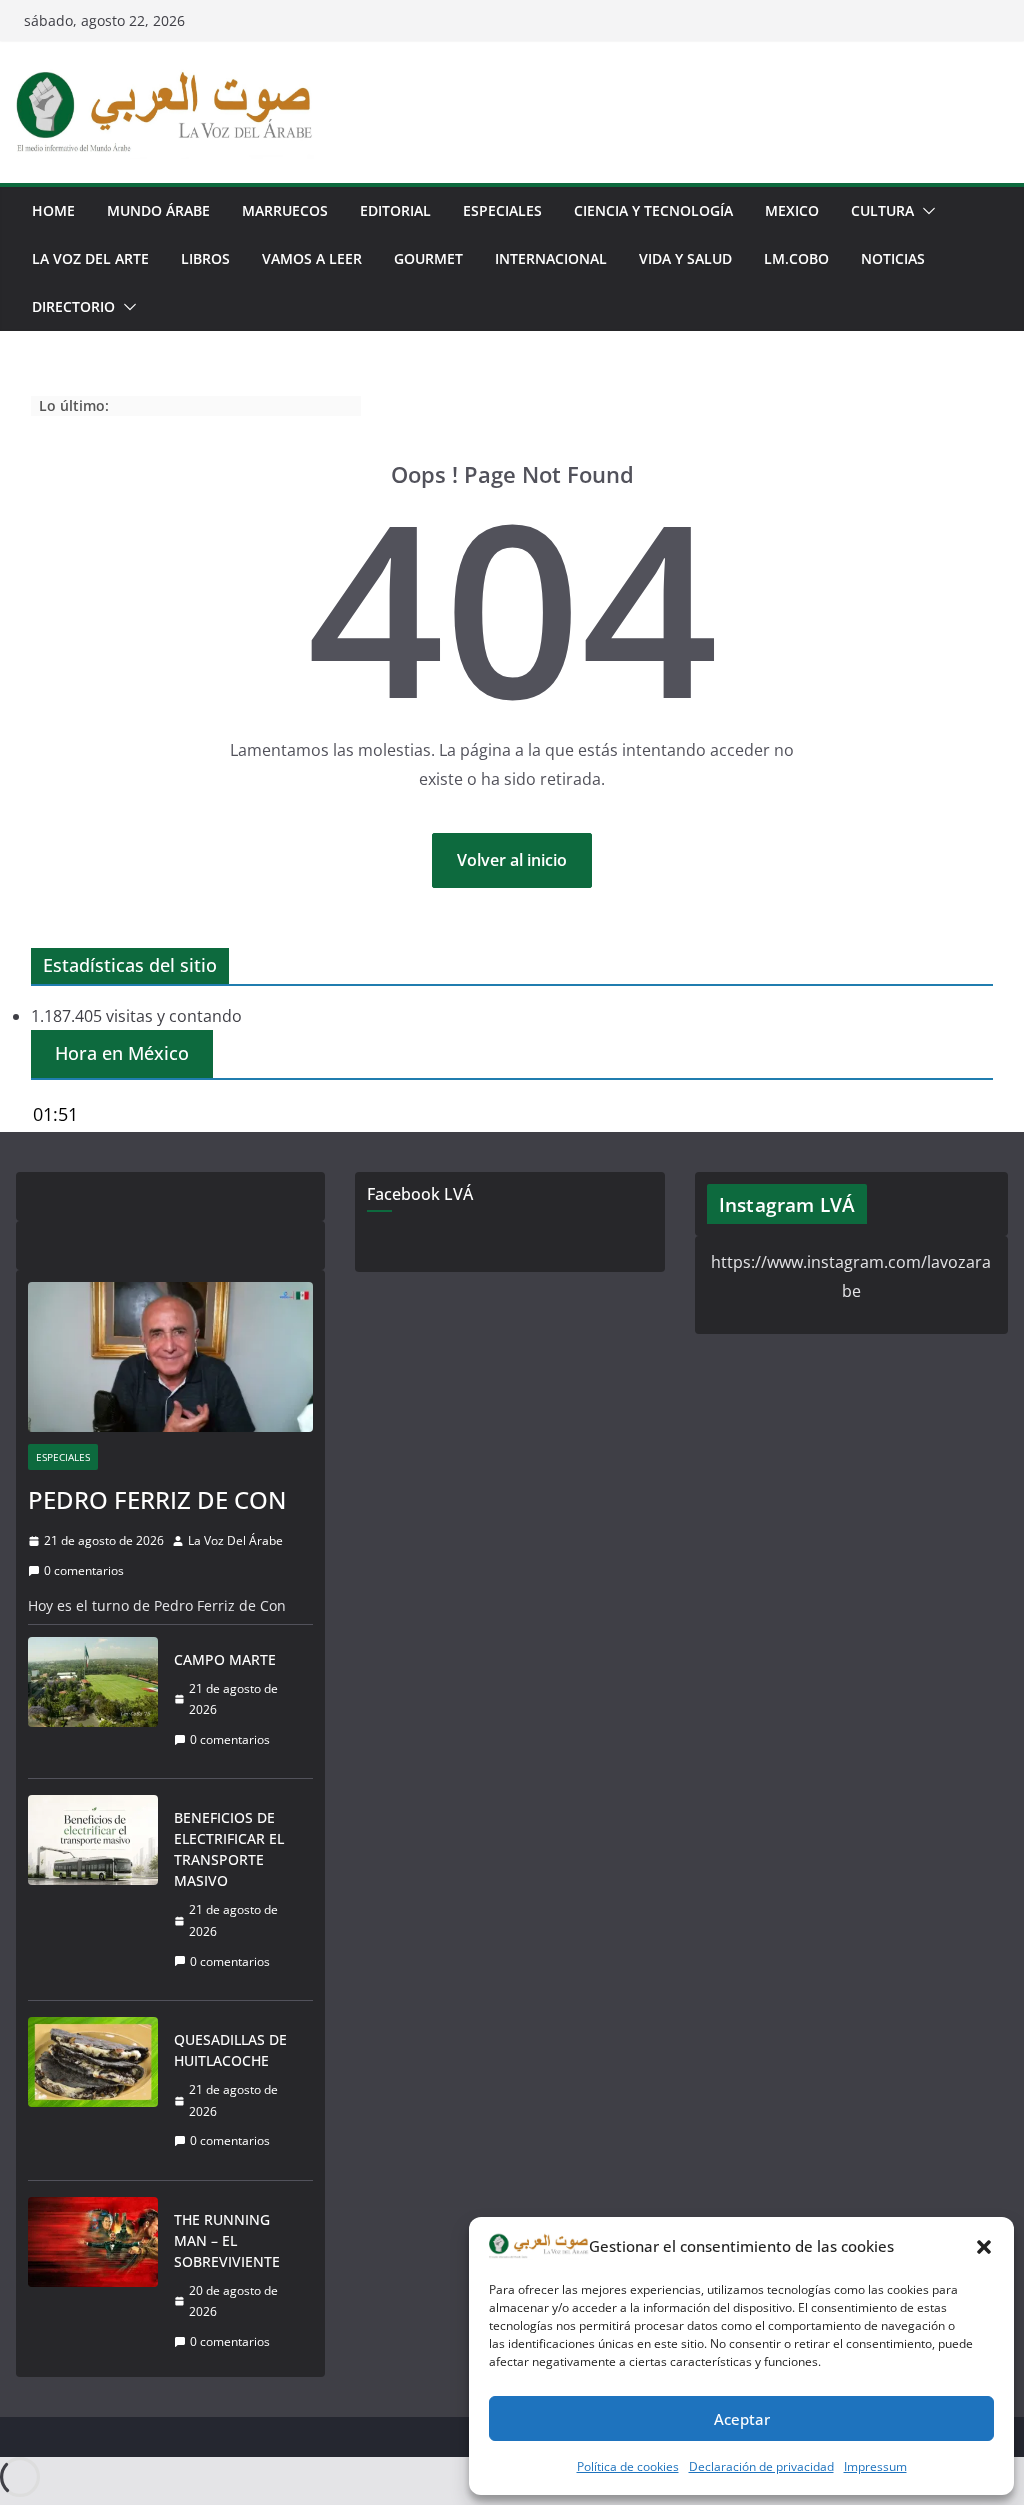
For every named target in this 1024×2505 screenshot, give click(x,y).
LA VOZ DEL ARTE (90, 258)
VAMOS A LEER (312, 258)
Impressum (875, 2466)
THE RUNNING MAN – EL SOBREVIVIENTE (227, 2240)
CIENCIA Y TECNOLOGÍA (653, 210)
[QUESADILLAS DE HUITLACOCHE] (93, 2090)
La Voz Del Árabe (235, 1540)
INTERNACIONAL (551, 258)
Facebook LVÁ (420, 1194)
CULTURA (882, 210)
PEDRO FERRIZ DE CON (157, 1499)
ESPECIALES (502, 210)
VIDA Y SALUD (685, 258)
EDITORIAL (395, 210)
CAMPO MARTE (225, 1659)
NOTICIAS (893, 258)
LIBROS (205, 258)
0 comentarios (84, 1570)
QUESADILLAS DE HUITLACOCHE (230, 2050)
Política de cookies (628, 2466)
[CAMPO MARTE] (93, 1700)
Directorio (73, 306)
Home (53, 210)
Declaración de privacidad (761, 2466)
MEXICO (792, 210)
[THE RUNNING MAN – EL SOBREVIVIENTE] (93, 2281)
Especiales (63, 1457)
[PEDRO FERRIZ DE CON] (170, 1357)
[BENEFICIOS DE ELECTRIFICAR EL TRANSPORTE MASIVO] (93, 1889)
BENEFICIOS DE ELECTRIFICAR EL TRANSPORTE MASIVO (229, 1849)
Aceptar (742, 2419)
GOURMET (428, 258)
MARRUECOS (285, 210)
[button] (984, 2247)
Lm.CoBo (796, 258)
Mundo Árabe (158, 210)
